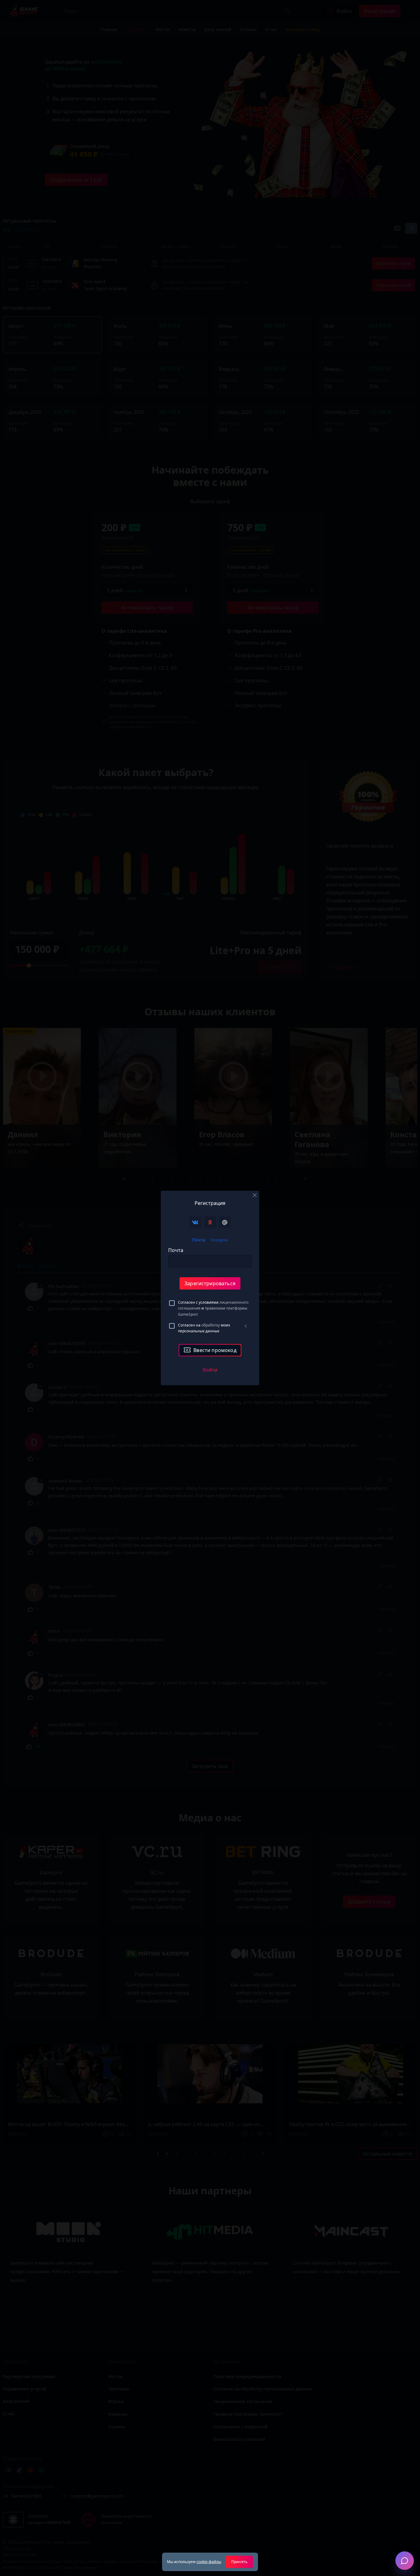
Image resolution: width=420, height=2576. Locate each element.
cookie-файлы (209, 2562)
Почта (199, 1240)
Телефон (219, 1240)
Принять (239, 2562)
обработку (211, 1325)
